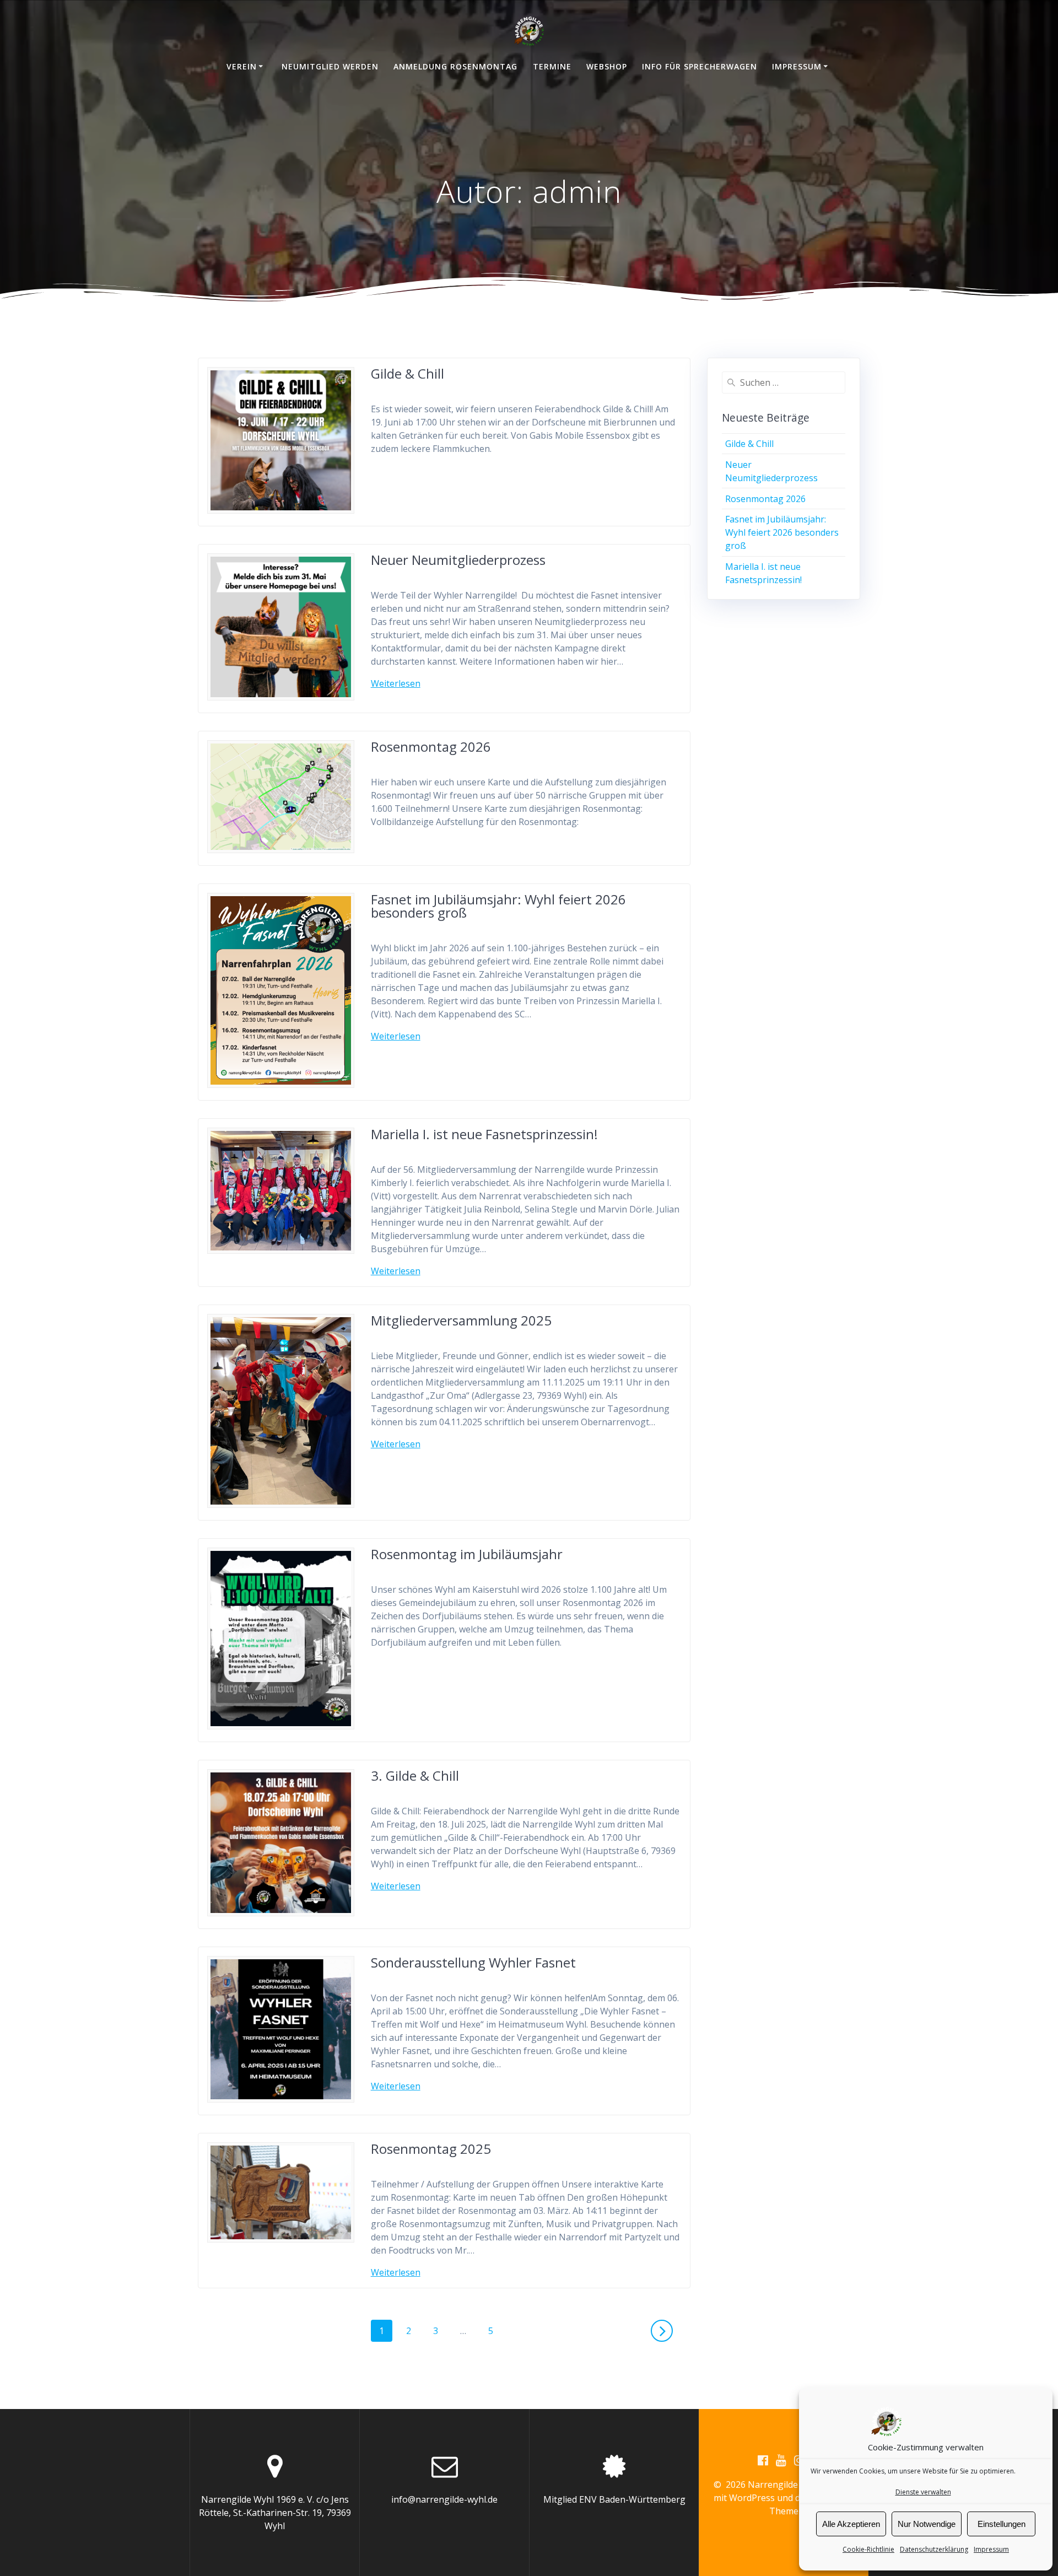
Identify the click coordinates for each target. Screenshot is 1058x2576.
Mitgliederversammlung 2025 (461, 1320)
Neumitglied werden (330, 66)
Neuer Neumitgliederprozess (458, 560)
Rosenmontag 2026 (431, 747)
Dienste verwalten (923, 2492)
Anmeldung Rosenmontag (455, 66)
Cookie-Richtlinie (868, 2549)
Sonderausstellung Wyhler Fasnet (473, 1962)
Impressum (991, 2549)
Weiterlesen (396, 683)
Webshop (607, 66)
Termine (552, 66)
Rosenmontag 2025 (431, 2149)
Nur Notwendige (927, 2524)
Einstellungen (1002, 2524)
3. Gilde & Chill (415, 1775)
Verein (242, 66)
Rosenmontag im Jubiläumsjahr (467, 1554)
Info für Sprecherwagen (700, 66)
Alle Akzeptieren (851, 2524)
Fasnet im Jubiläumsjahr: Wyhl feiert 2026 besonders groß (498, 906)
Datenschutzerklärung (934, 2549)
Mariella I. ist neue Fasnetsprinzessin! (484, 1134)
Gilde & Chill (407, 373)
